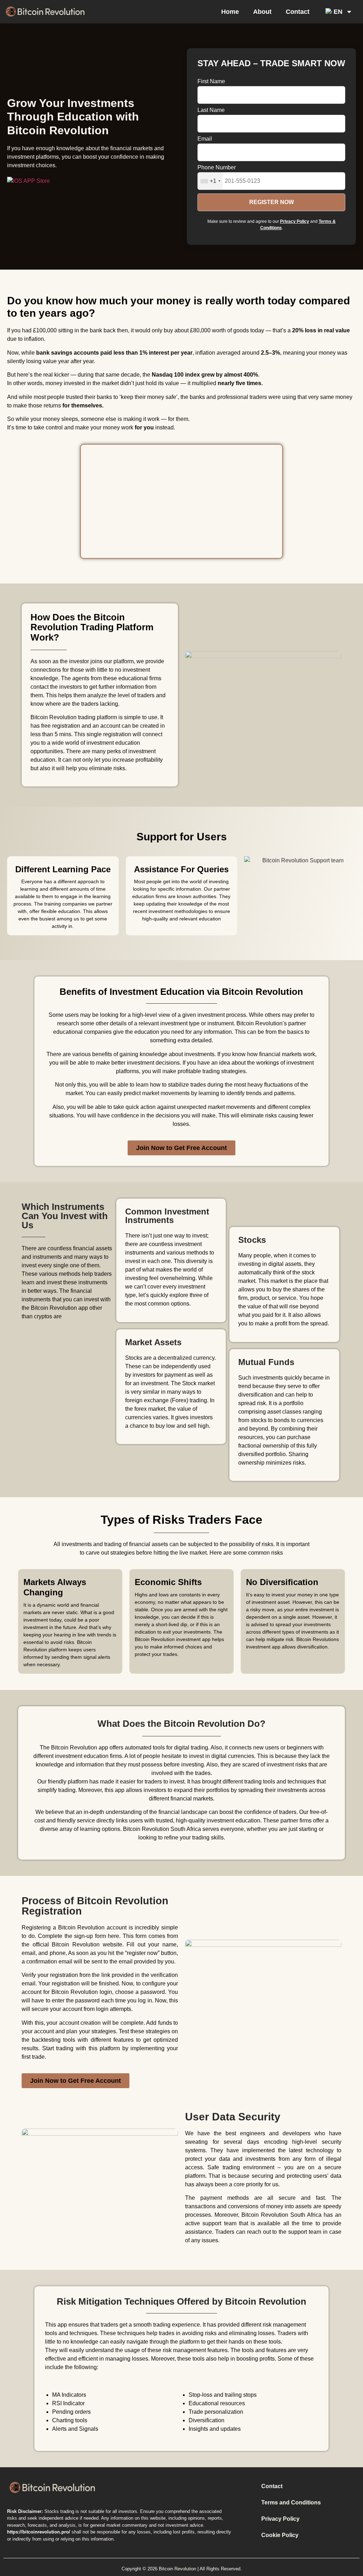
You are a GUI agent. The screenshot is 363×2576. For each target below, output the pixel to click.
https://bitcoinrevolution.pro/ (39, 2532)
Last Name (211, 110)
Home (230, 12)
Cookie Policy (280, 2535)
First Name (211, 81)
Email (205, 139)
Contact (298, 12)
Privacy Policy (295, 221)
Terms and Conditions (291, 2502)
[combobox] (210, 181)
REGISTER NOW (272, 202)
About (262, 12)
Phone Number (217, 168)
